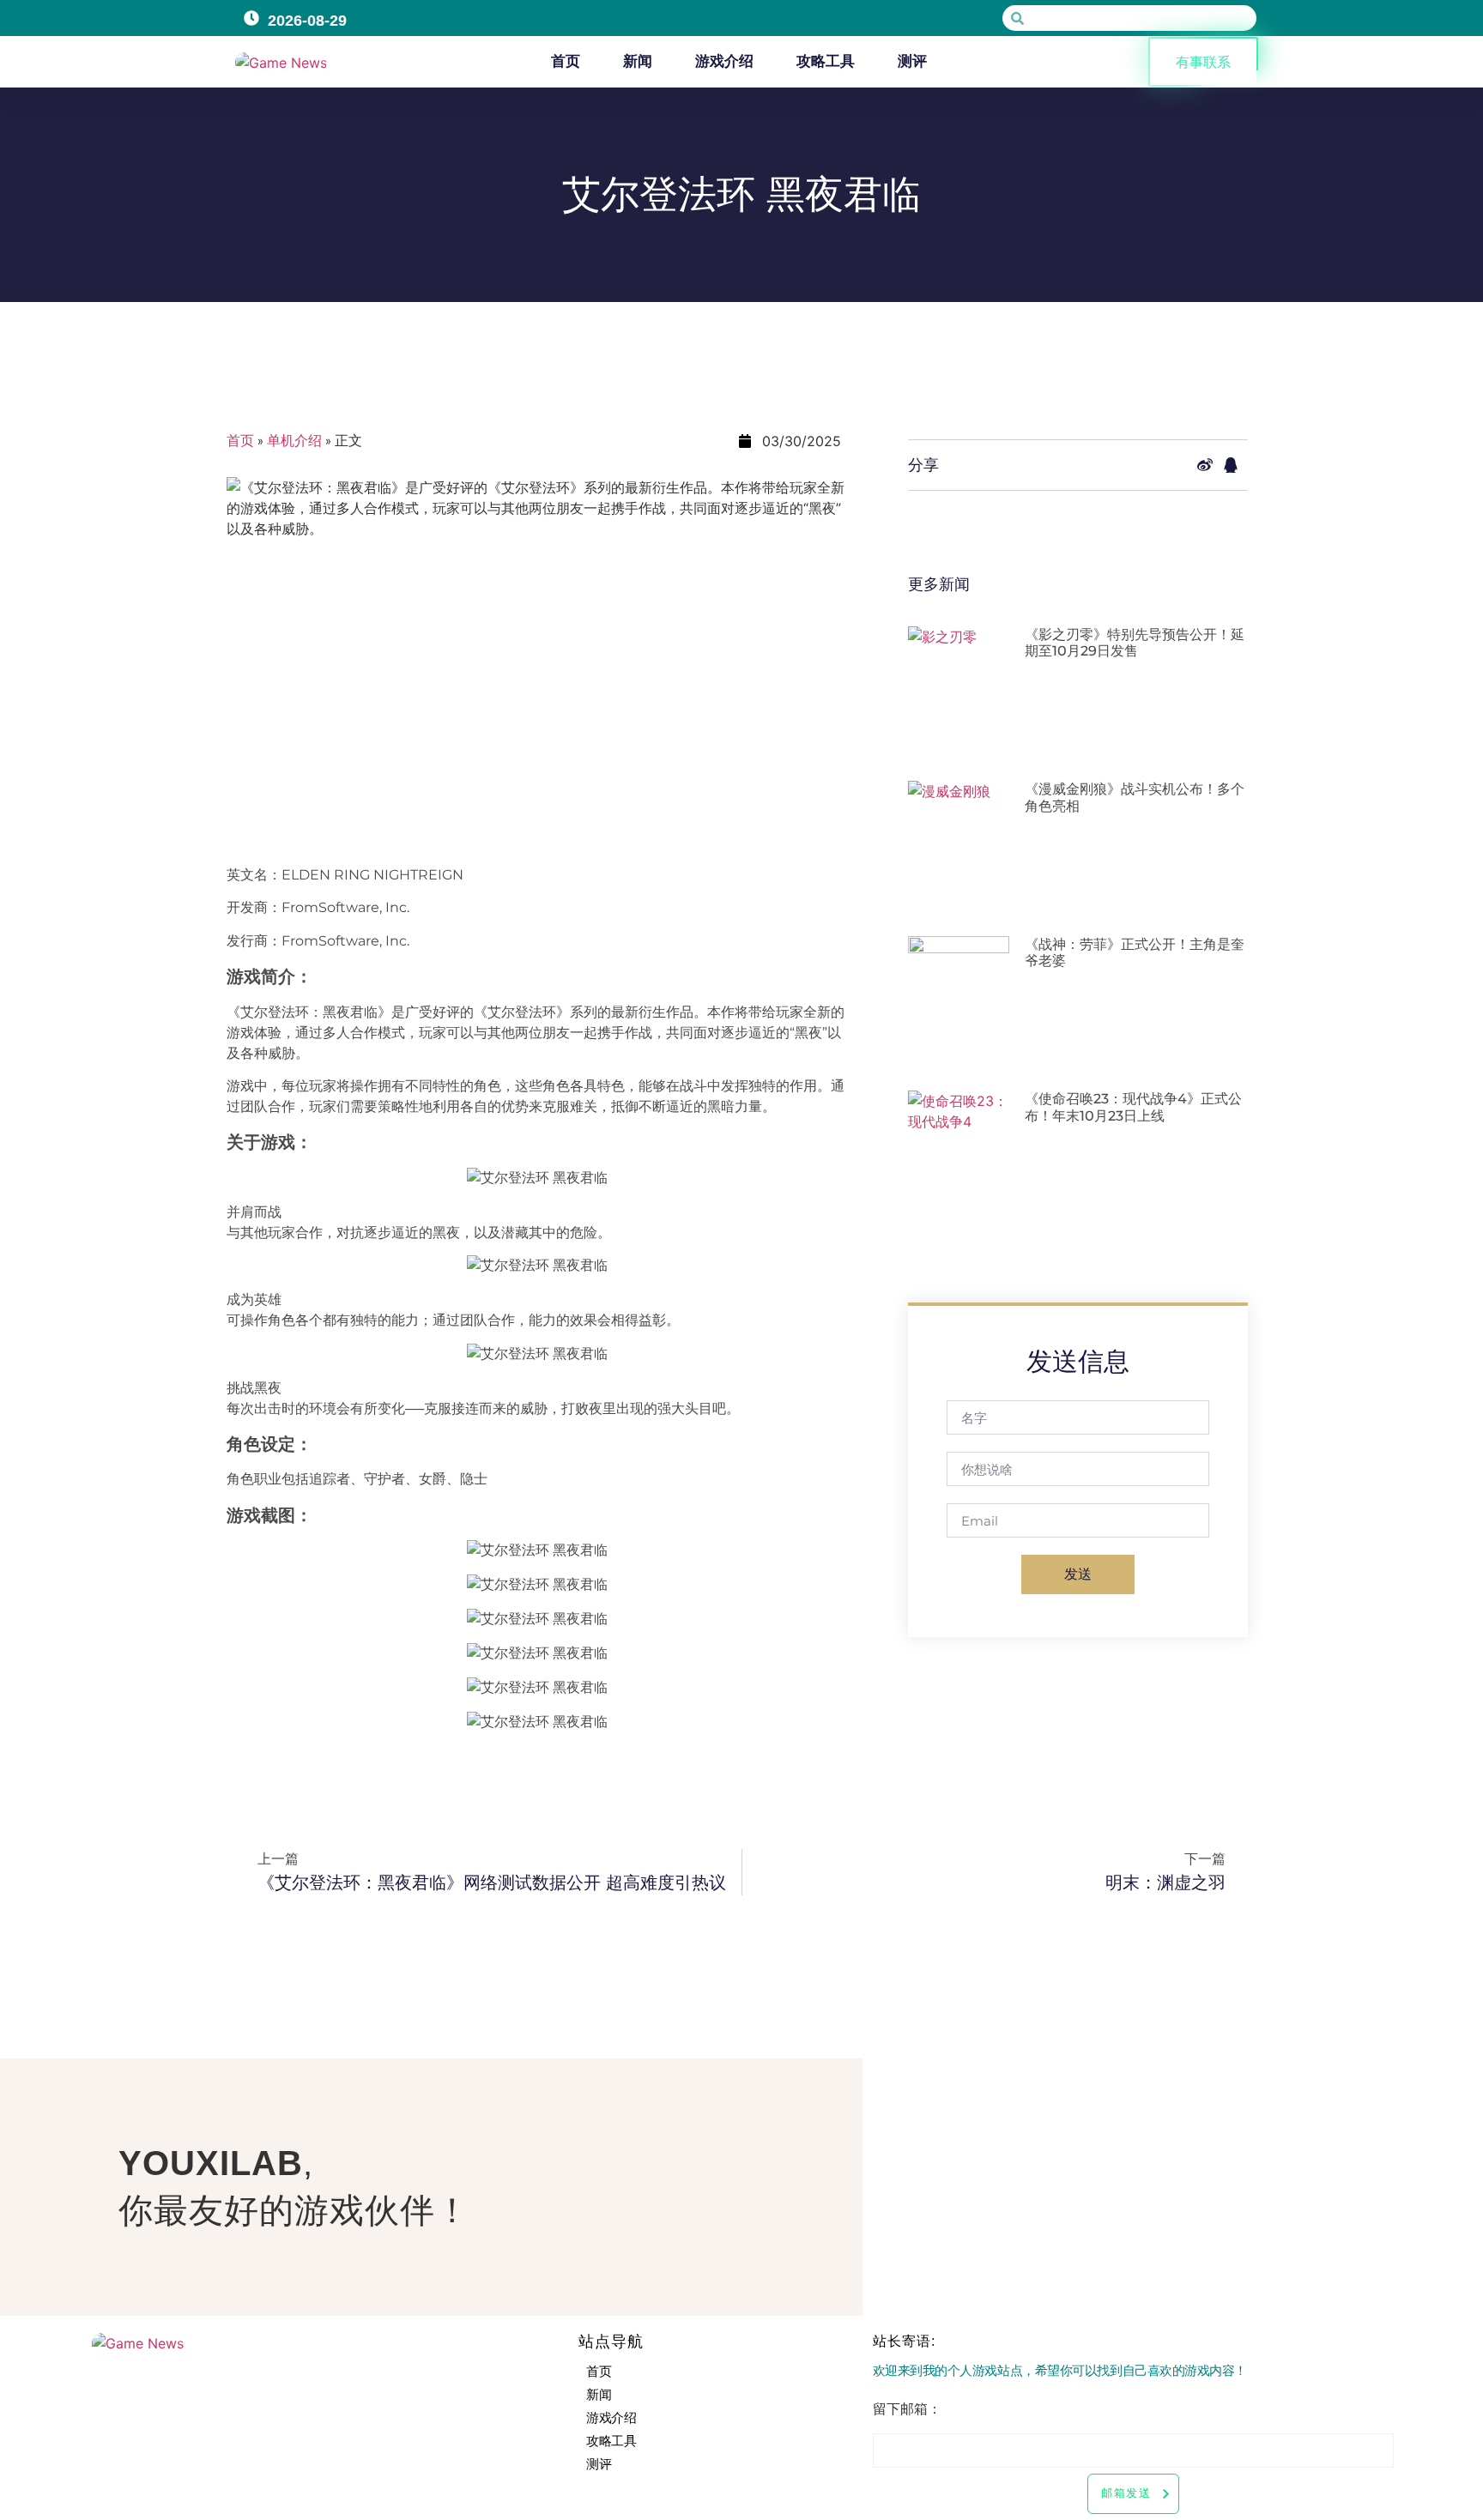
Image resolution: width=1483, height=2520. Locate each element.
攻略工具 (826, 61)
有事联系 (1203, 62)
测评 (912, 61)
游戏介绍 (724, 61)
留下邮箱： (907, 2409)
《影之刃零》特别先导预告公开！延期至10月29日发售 (1135, 643)
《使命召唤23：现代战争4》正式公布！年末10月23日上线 (1133, 1107)
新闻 (638, 61)
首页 (566, 61)
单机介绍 (294, 441)
